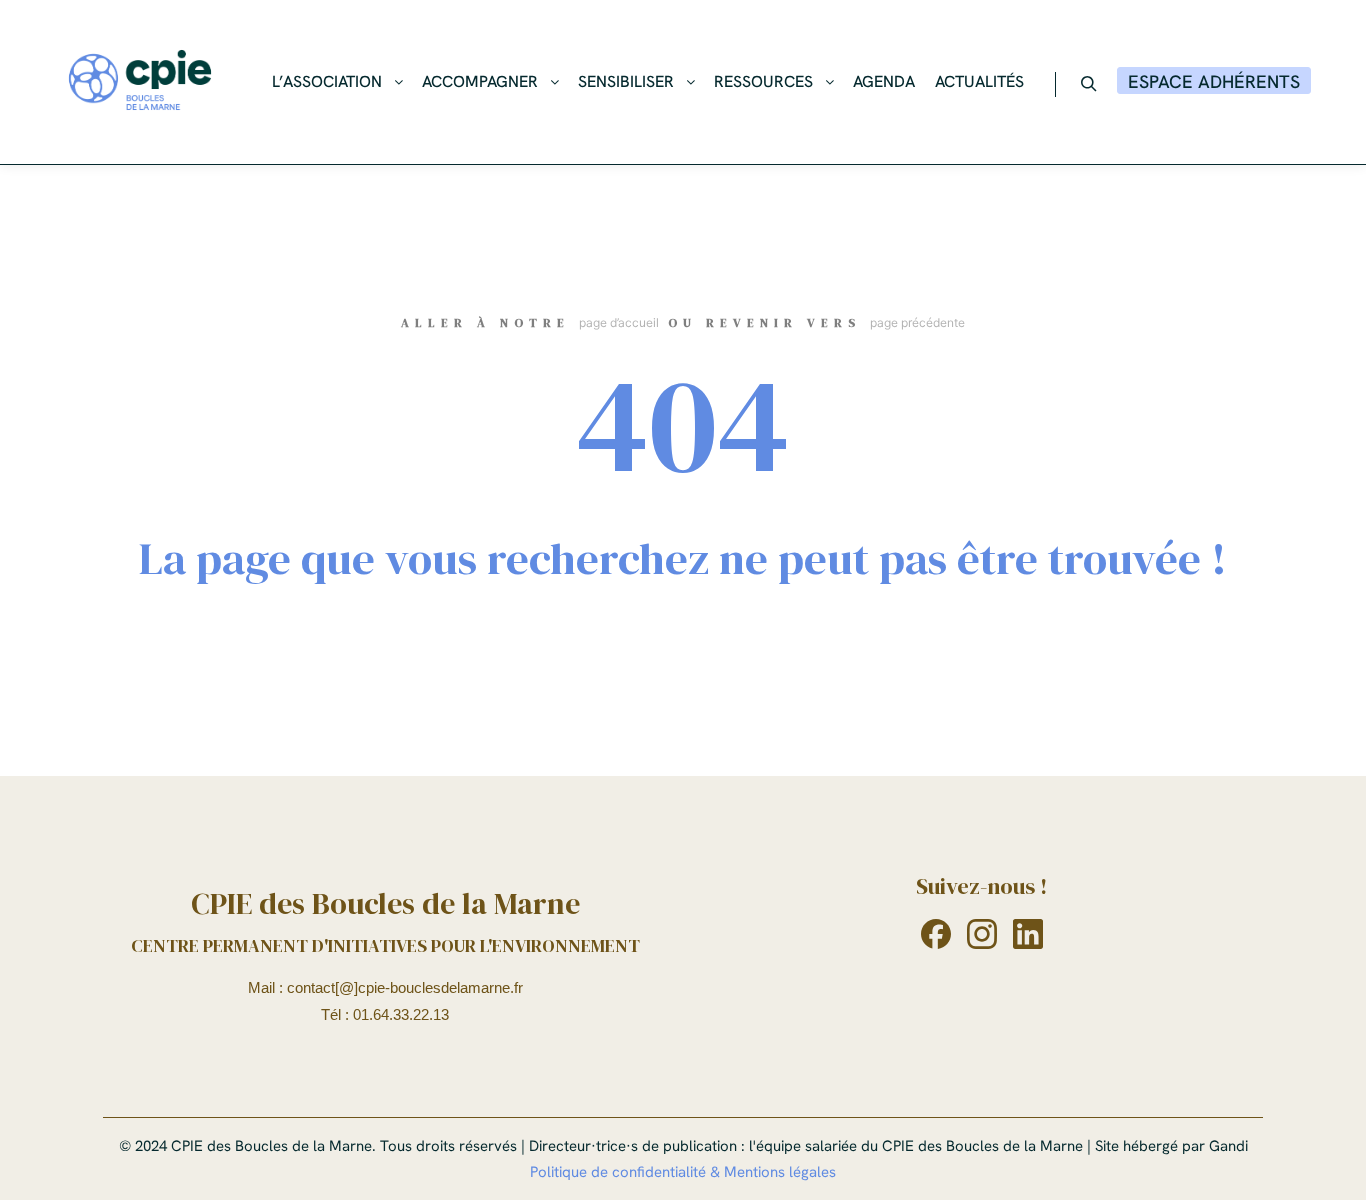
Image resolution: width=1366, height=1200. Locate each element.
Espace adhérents (1214, 81)
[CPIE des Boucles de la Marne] (140, 82)
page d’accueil (619, 322)
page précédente (917, 322)
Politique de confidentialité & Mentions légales (683, 1172)
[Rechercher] (1089, 84)
